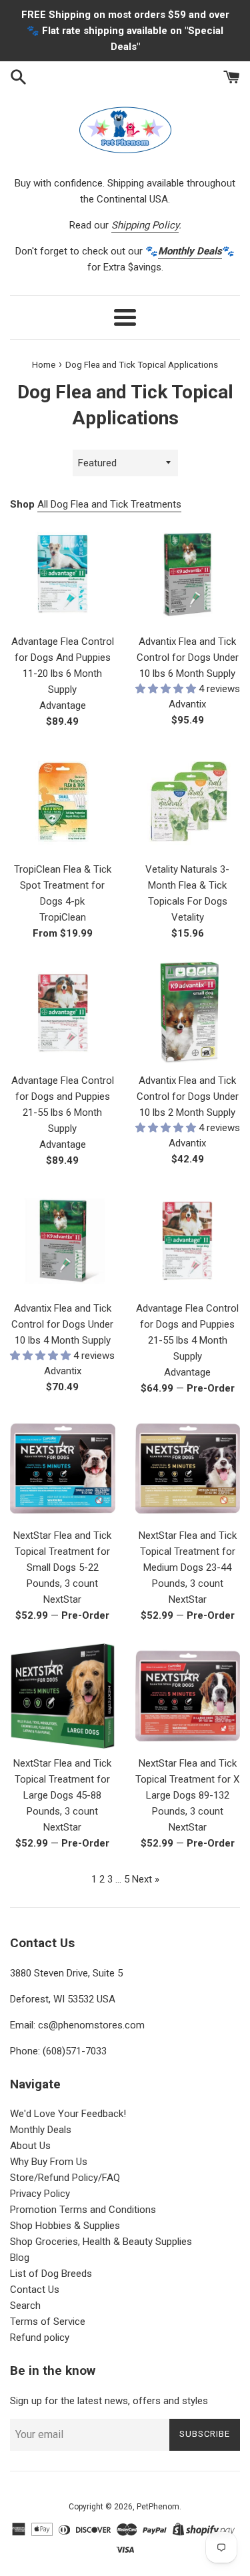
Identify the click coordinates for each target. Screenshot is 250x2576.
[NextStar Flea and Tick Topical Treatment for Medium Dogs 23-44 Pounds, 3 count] (188, 1469)
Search (25, 2306)
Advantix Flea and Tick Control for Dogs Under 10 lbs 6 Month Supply (188, 657)
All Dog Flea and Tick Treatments (109, 504)
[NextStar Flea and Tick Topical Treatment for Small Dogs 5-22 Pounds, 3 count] (63, 1469)
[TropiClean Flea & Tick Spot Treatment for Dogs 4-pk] (63, 802)
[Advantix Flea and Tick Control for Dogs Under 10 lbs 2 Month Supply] (188, 1014)
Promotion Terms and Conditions (83, 2210)
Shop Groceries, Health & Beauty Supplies (101, 2242)
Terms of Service (48, 2322)
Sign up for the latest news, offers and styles (109, 2401)
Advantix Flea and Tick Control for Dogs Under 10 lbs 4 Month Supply (62, 1324)
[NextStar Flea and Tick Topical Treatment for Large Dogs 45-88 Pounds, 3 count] (63, 1696)
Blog (20, 2258)
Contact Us (35, 2290)
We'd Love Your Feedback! (68, 2114)
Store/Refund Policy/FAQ (65, 2178)
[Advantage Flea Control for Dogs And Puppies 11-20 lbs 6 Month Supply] (63, 575)
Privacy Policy (40, 2194)
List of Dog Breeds (51, 2274)
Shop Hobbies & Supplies (65, 2226)
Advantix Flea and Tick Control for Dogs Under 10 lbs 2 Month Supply (188, 1096)
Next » (146, 1879)
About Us (30, 2146)
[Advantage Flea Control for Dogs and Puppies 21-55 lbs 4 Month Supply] (188, 1241)
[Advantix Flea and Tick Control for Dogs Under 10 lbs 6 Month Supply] (188, 575)
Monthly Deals (41, 2130)
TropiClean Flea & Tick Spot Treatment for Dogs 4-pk (63, 885)
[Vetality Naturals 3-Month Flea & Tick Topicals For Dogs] (188, 802)
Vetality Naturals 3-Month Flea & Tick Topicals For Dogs (187, 885)
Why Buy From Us (49, 2162)
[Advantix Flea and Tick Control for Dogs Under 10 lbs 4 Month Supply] (63, 1241)
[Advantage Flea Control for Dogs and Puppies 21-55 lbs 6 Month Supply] (63, 1014)
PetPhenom (158, 2507)
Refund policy (40, 2338)
